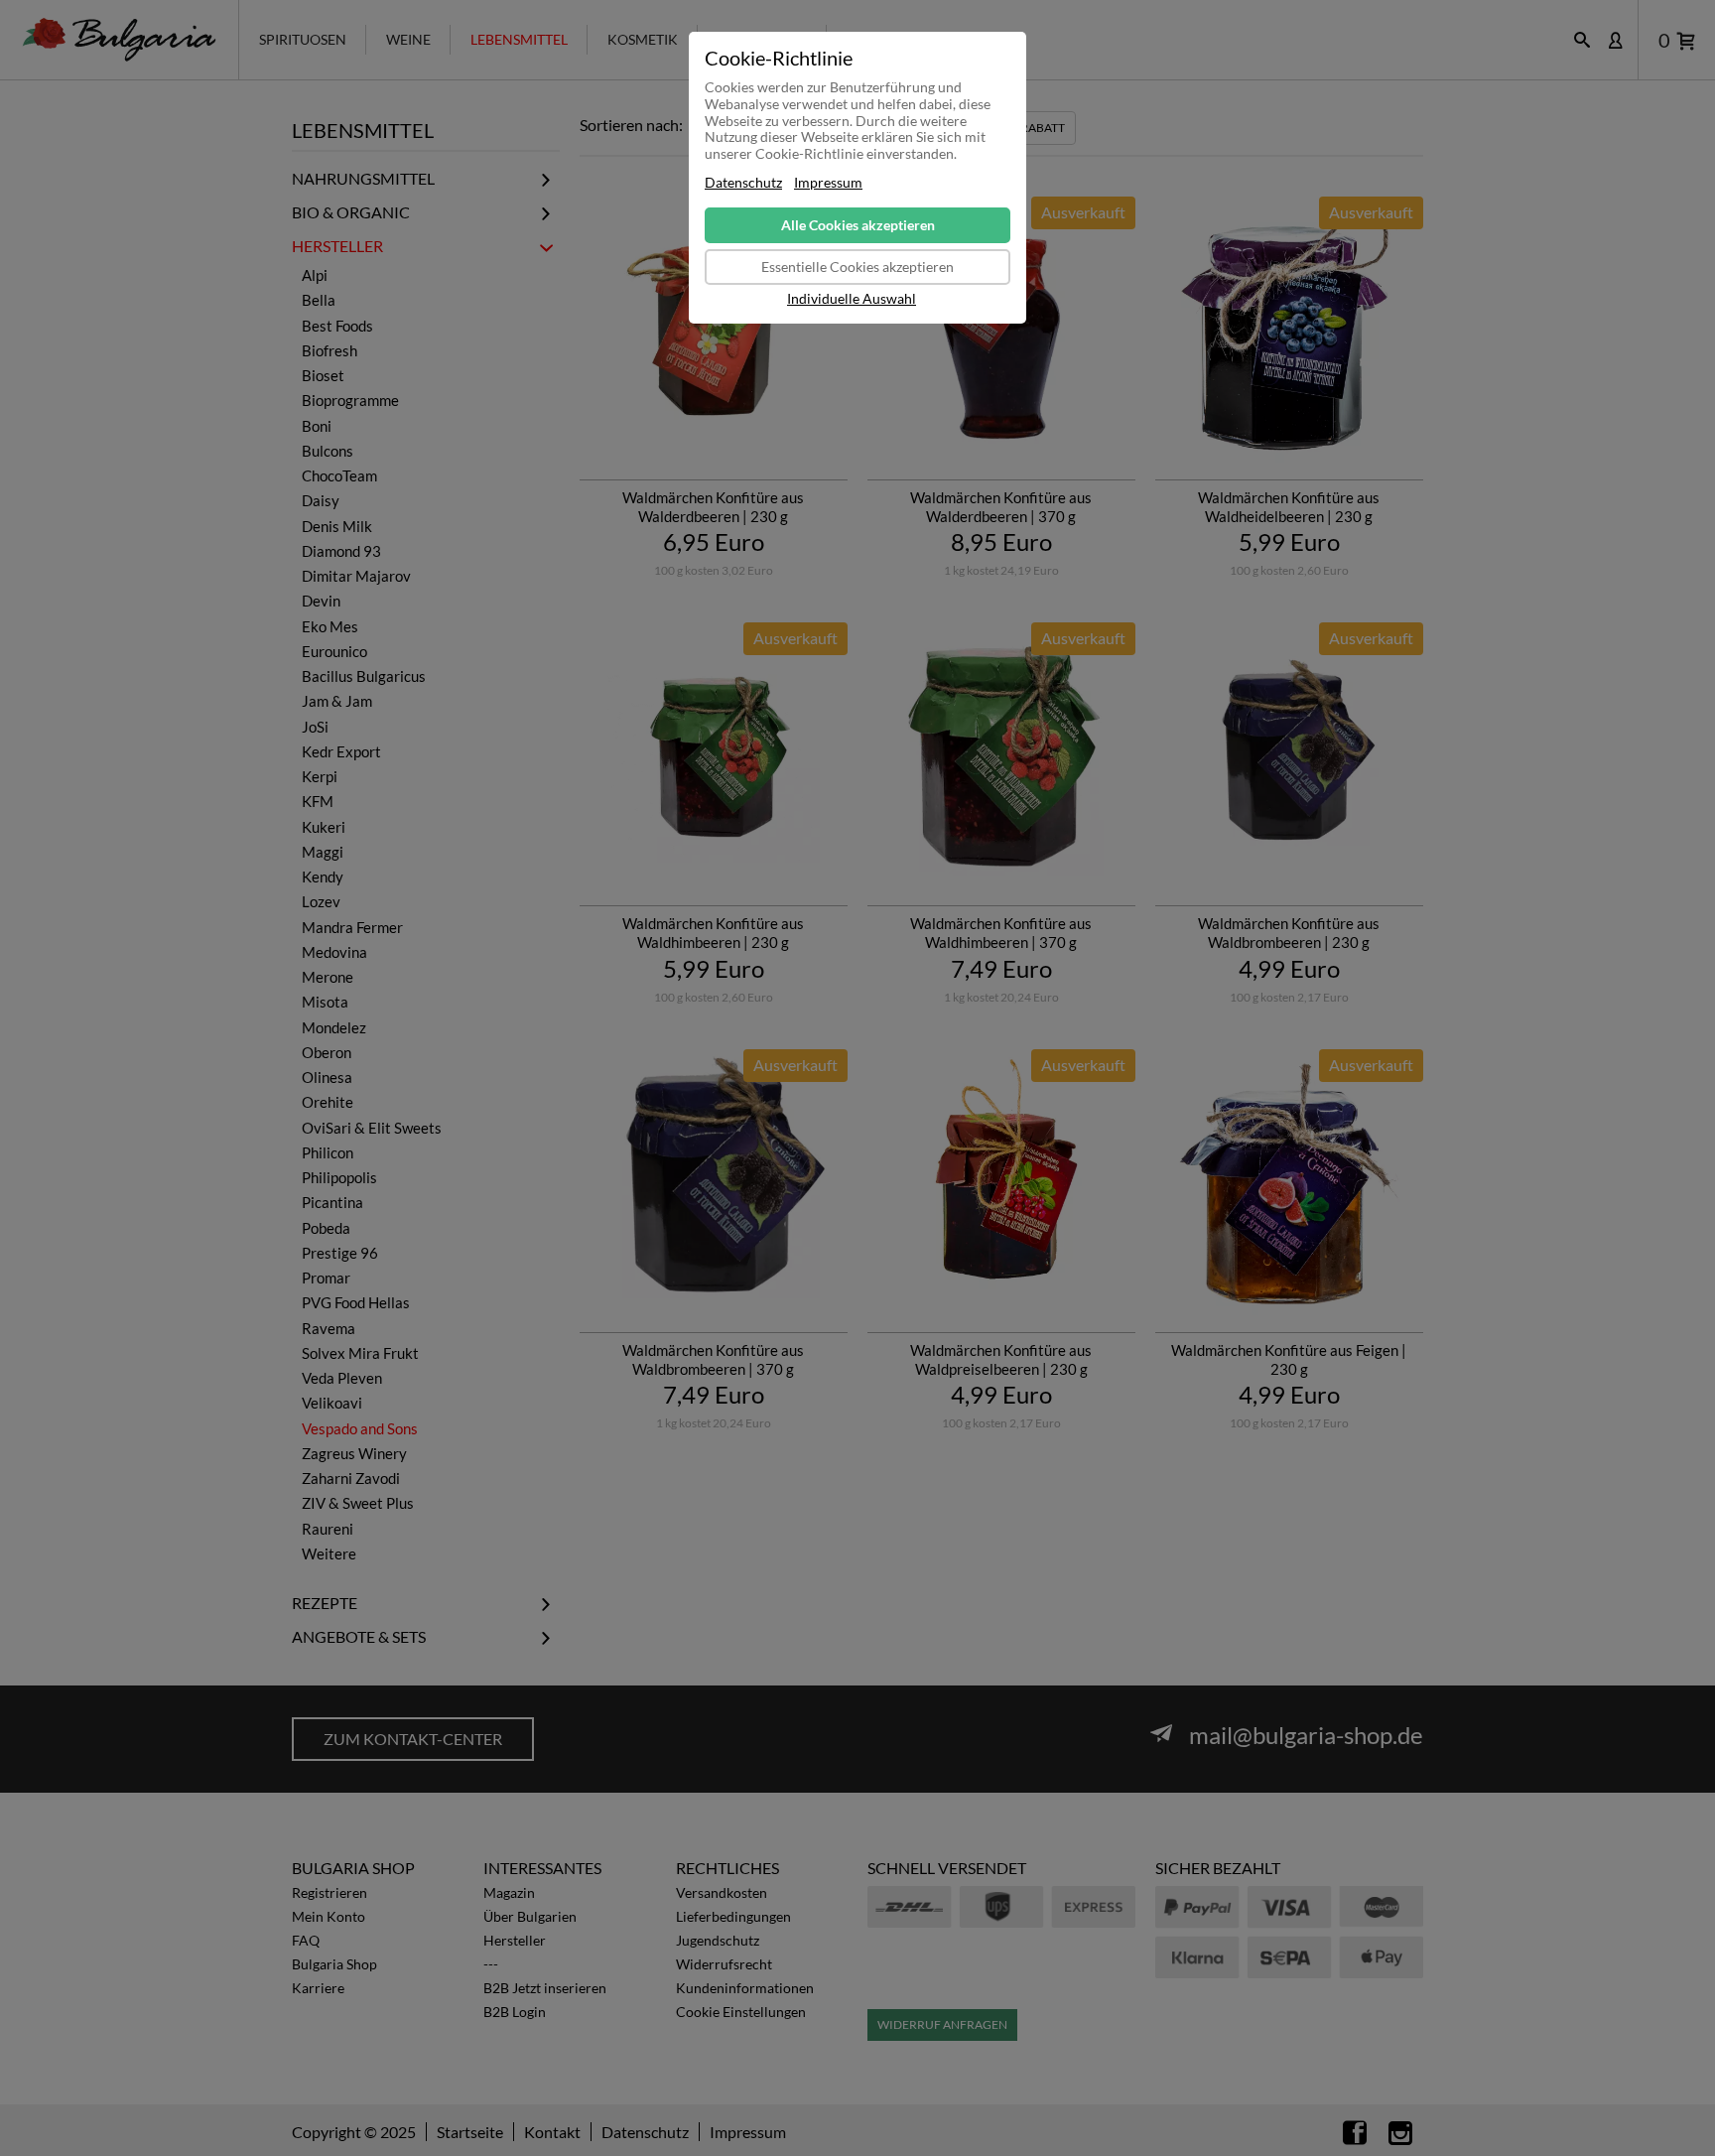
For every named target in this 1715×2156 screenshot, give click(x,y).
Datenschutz (743, 183)
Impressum (828, 183)
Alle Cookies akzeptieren (858, 225)
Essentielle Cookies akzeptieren (857, 267)
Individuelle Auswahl (852, 299)
